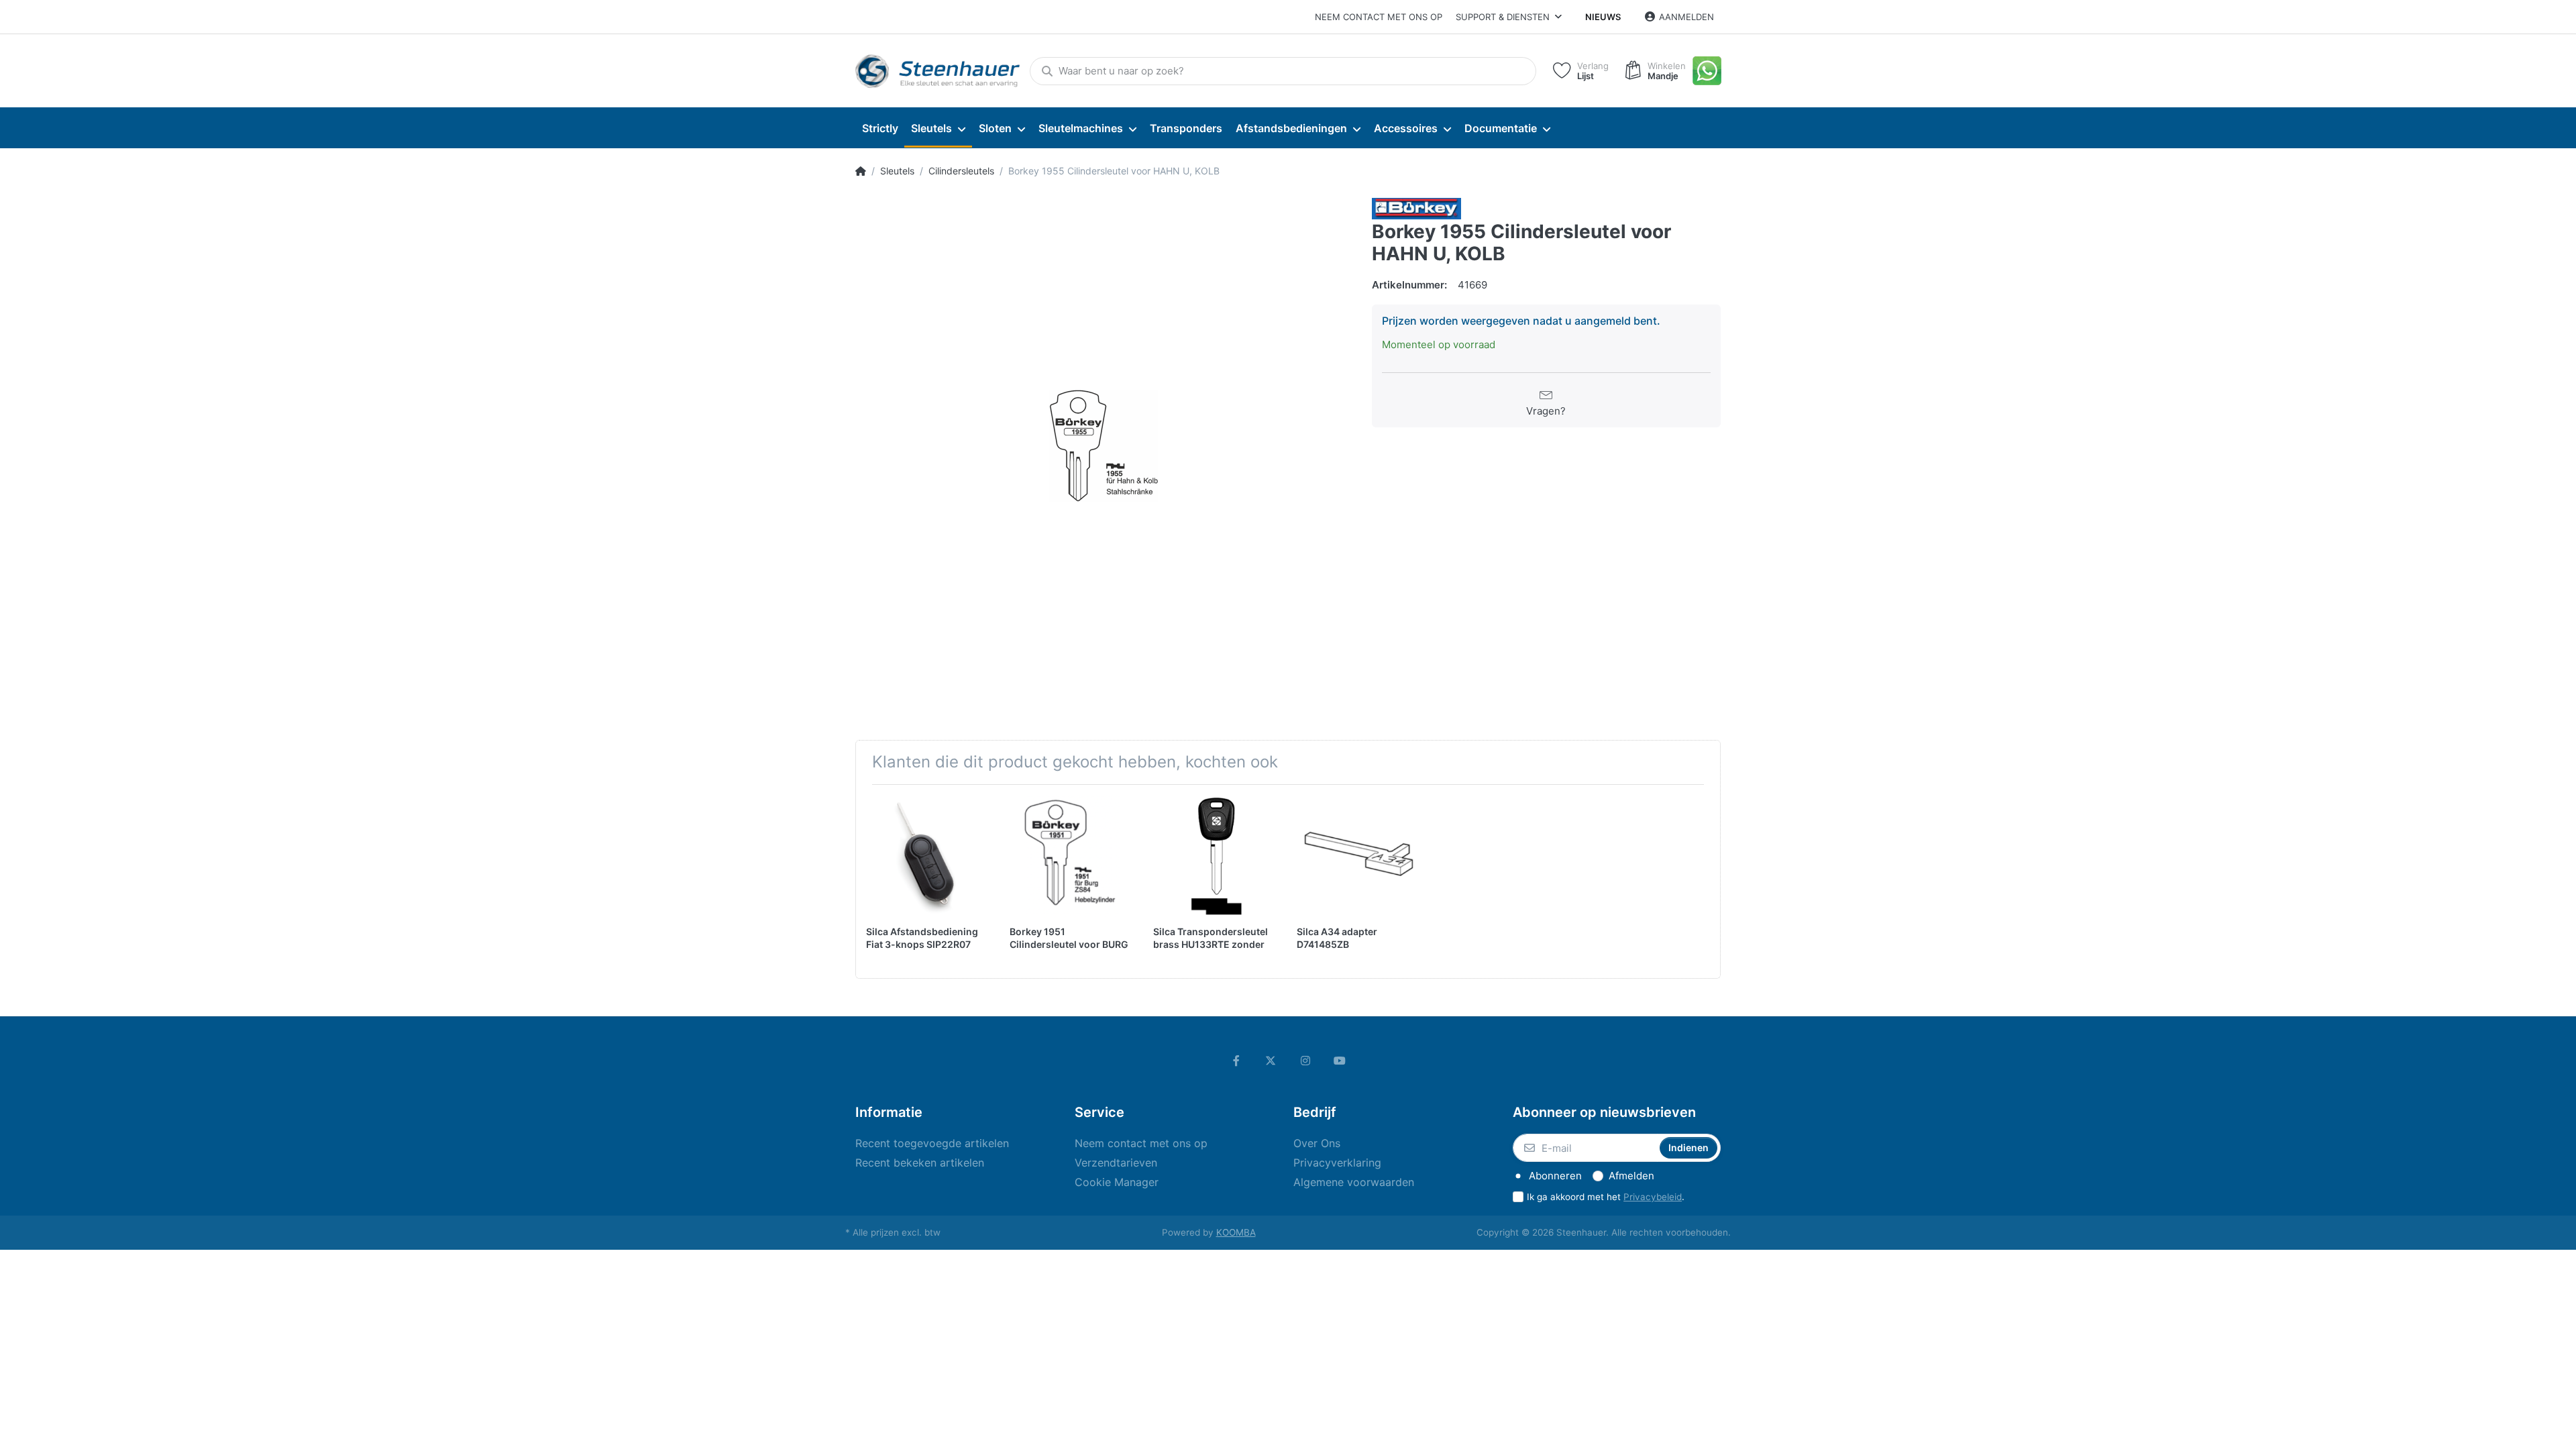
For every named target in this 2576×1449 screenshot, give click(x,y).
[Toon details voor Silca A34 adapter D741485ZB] (1358, 856)
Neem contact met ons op (1379, 17)
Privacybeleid (1653, 1197)
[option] (1104, 446)
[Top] (861, 171)
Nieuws (1603, 17)
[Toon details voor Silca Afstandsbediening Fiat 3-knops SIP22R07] (927, 856)
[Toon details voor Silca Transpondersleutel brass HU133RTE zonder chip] (1215, 856)
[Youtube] (1340, 1061)
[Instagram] (1305, 1061)
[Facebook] (1236, 1061)
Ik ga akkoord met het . (1606, 1197)
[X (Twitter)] (1271, 1061)
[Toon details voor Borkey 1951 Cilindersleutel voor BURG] (1071, 856)
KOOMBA (1236, 1232)
